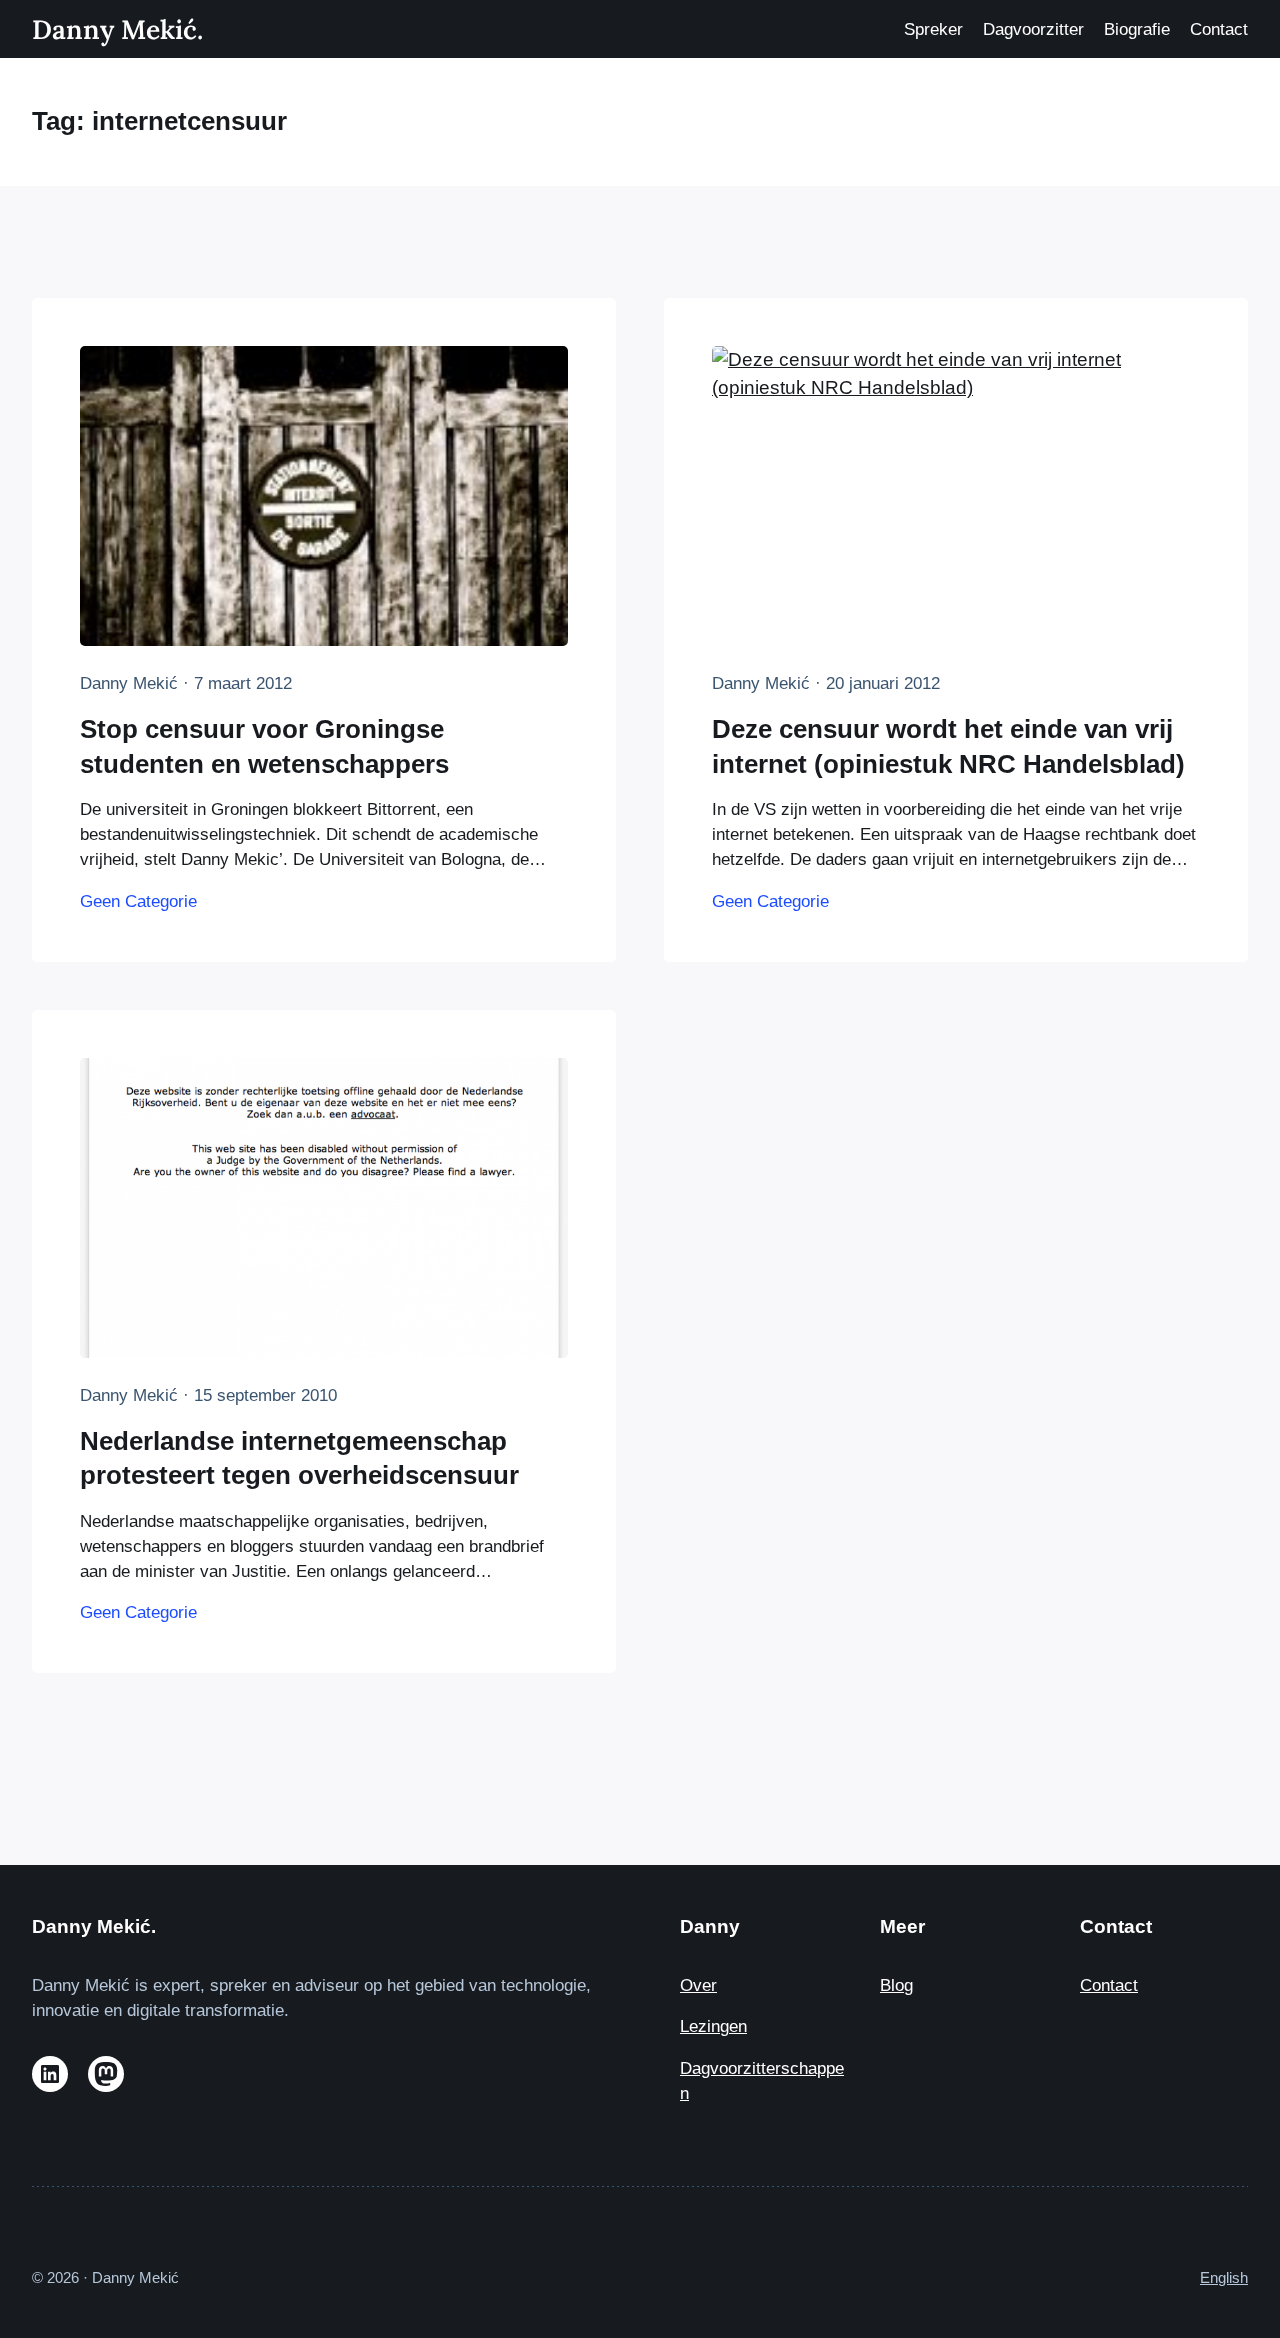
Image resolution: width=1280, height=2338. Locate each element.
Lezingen (713, 2026)
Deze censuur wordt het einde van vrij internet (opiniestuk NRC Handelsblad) (948, 746)
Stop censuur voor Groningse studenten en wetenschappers (264, 746)
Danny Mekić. (117, 29)
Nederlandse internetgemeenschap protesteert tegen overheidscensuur (299, 1458)
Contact (1109, 1985)
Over (698, 1985)
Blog (896, 1985)
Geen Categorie (138, 901)
